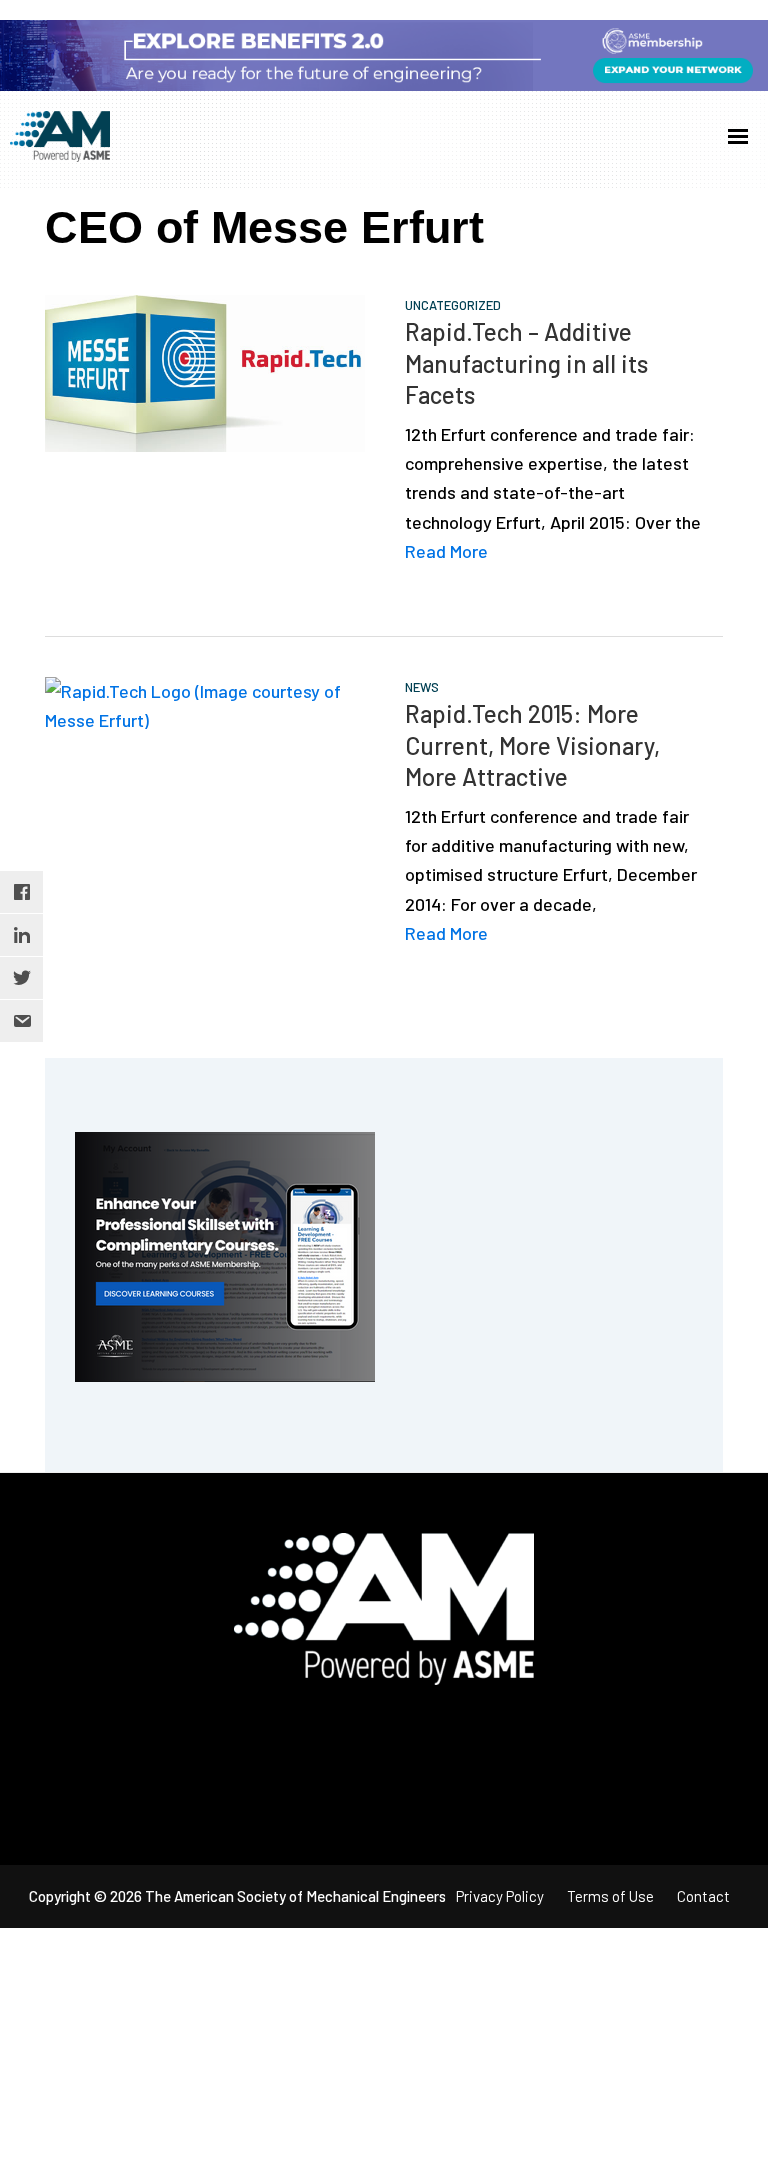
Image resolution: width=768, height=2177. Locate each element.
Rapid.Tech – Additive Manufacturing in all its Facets (526, 362)
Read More (446, 551)
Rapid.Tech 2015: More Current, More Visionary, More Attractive (532, 744)
